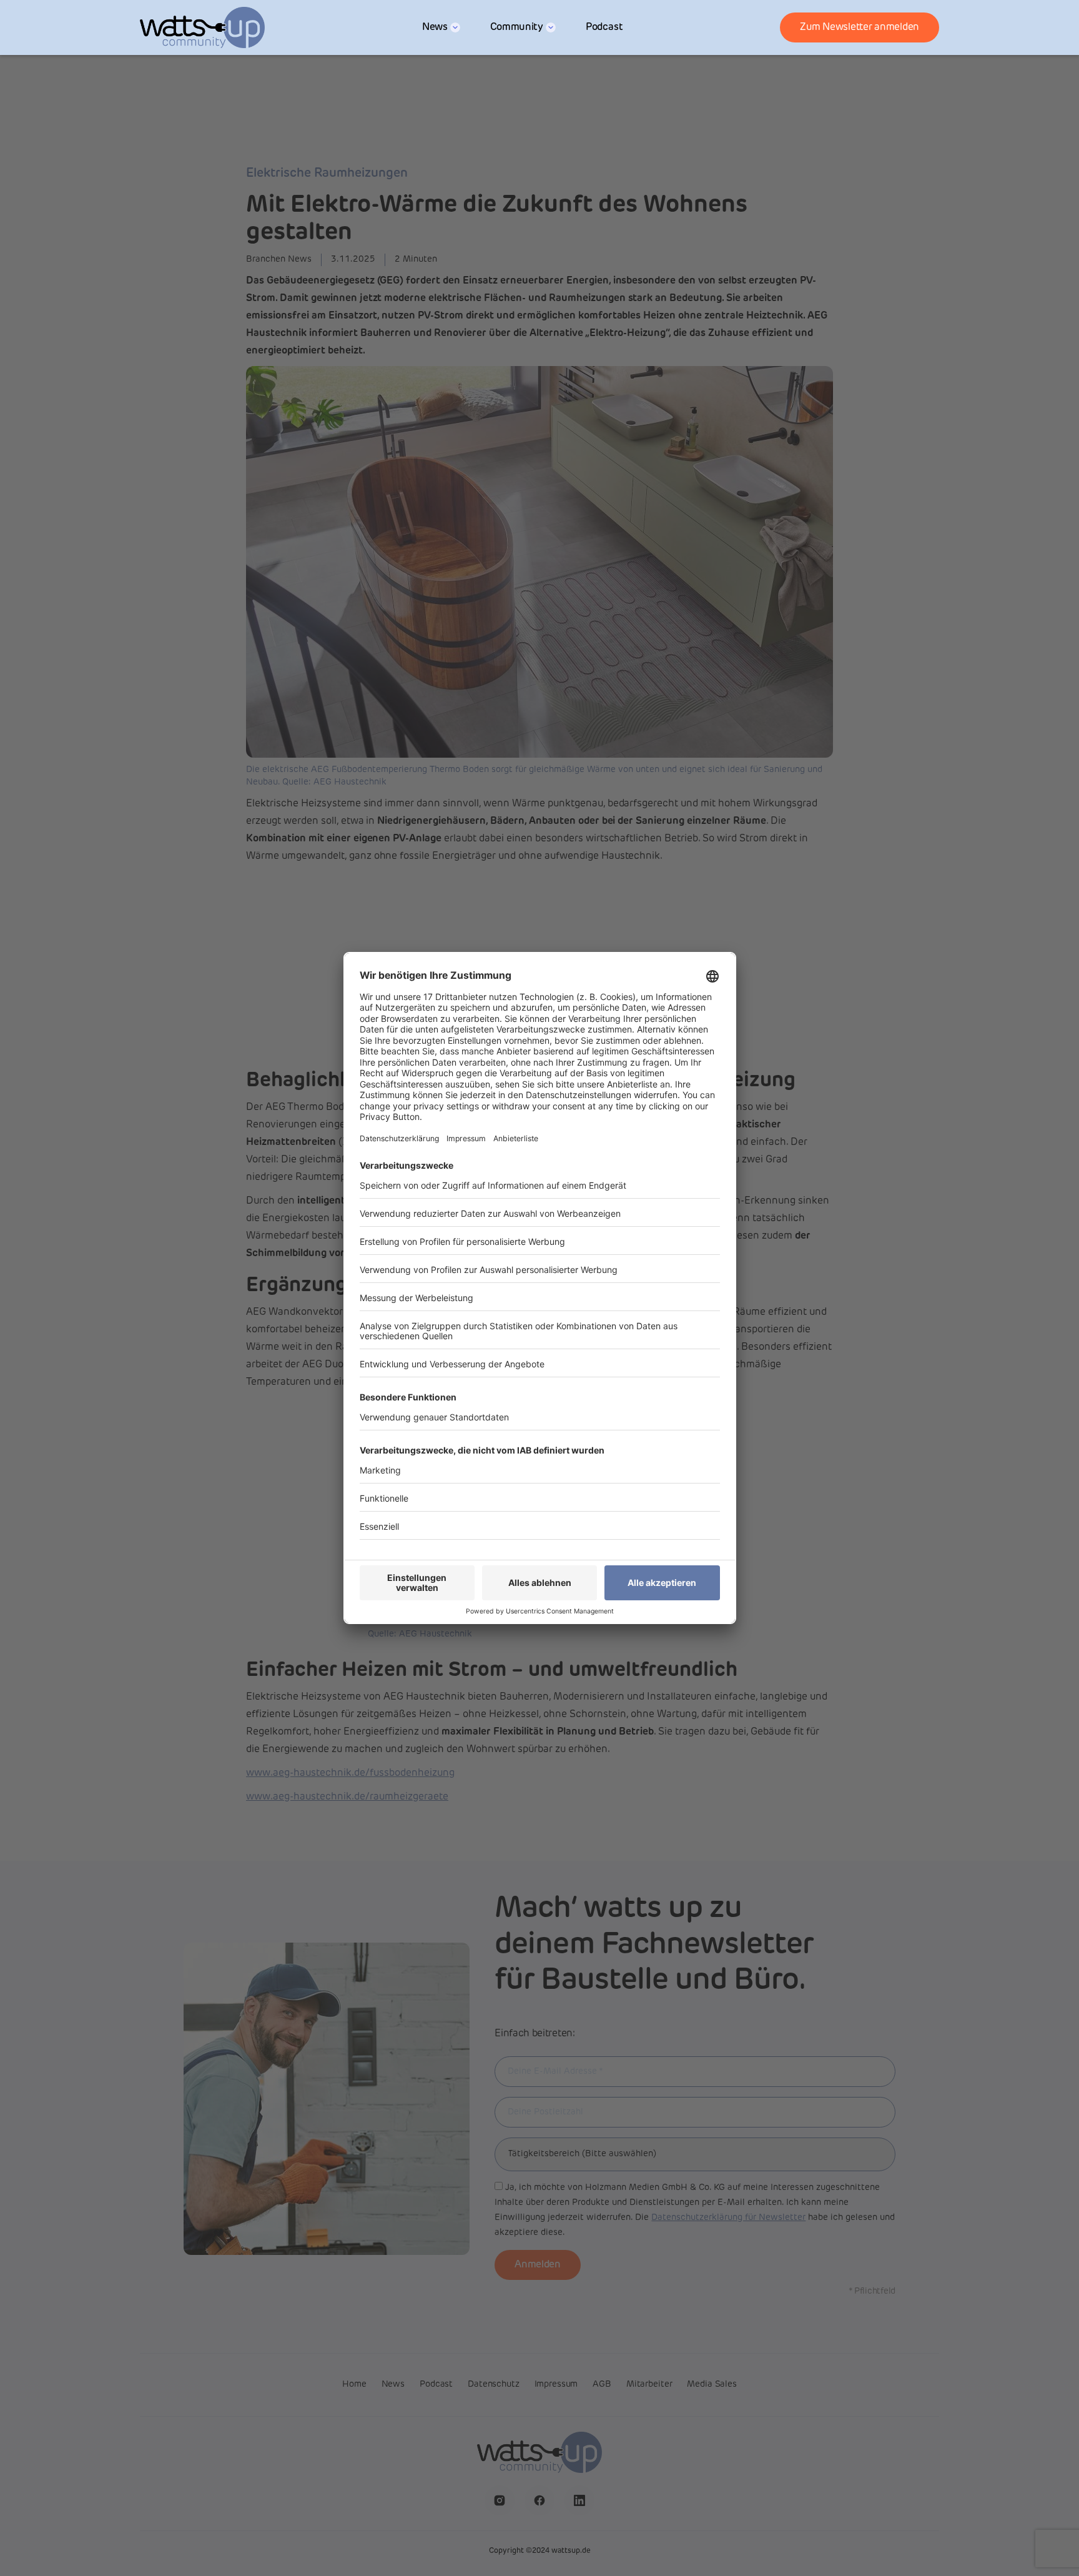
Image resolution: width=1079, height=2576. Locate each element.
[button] (441, 27)
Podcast (604, 27)
